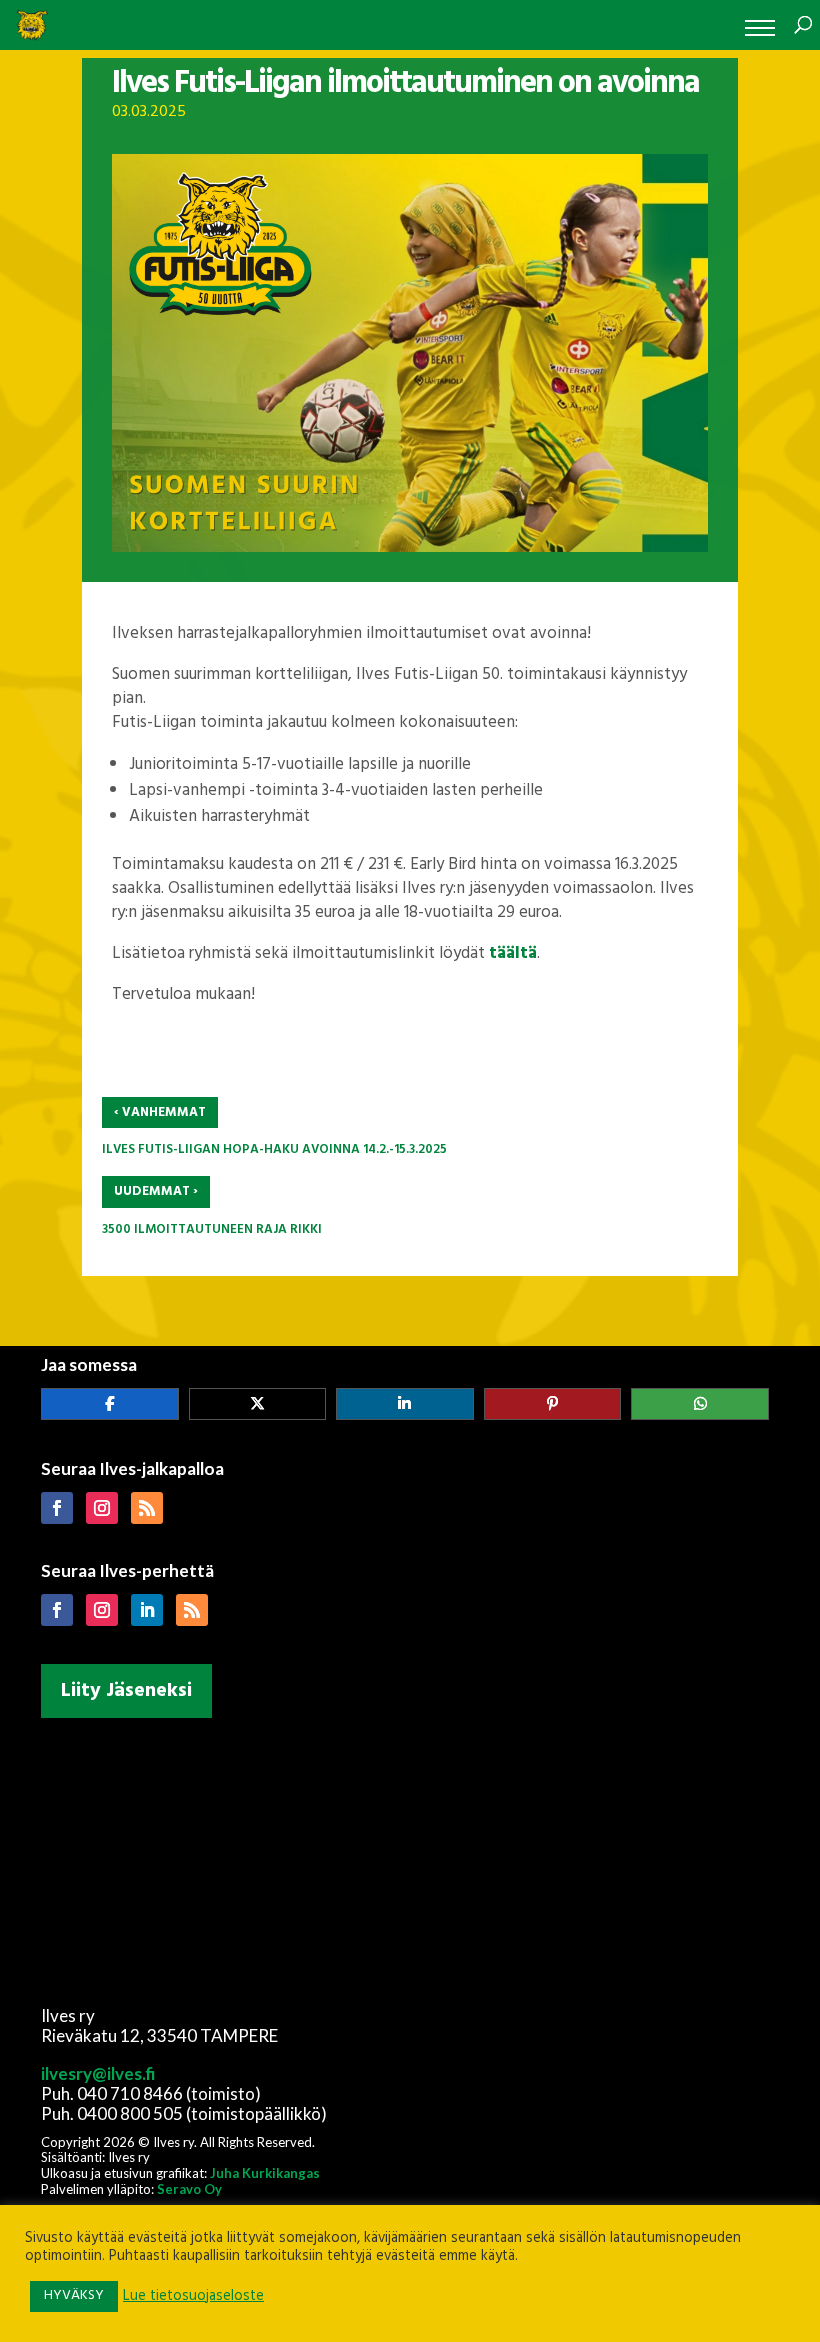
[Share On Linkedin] (405, 1404)
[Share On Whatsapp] (700, 1404)
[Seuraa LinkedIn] (147, 1610)
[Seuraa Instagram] (102, 1508)
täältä (513, 953)
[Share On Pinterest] (553, 1404)
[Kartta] (410, 1858)
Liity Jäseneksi (126, 1691)
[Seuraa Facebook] (57, 1508)
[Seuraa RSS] (147, 1508)
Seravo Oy (189, 2189)
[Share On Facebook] (110, 1404)
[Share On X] (258, 1404)
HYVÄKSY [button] (74, 2295)
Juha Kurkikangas (265, 2173)
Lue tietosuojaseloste (193, 2297)
